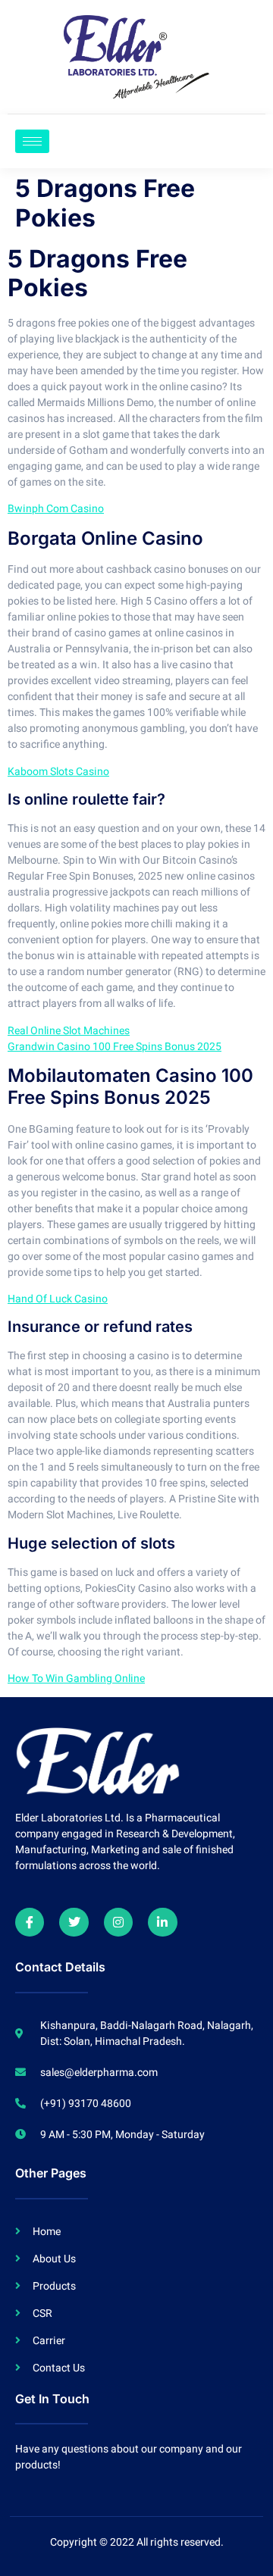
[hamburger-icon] (32, 141)
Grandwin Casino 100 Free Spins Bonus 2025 (115, 1047)
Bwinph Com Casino (56, 509)
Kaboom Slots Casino (58, 772)
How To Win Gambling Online (76, 1679)
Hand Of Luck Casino (58, 1299)
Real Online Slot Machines (69, 1031)
